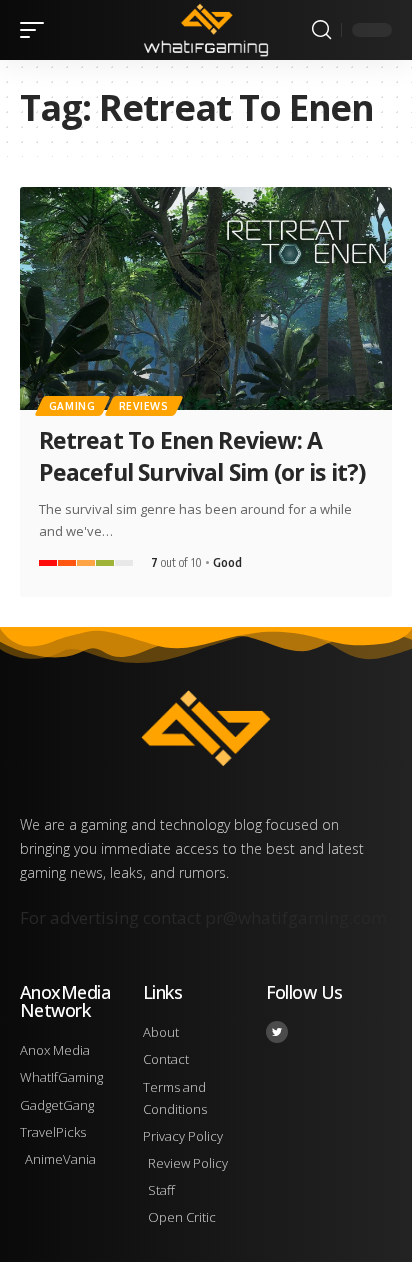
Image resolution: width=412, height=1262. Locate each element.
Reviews (144, 406)
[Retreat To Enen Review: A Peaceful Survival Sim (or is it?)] (206, 298)
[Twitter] (277, 1032)
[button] (37, 30)
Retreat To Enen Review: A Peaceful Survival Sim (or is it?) (202, 456)
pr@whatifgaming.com (296, 917)
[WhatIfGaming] (206, 29)
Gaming (72, 406)
